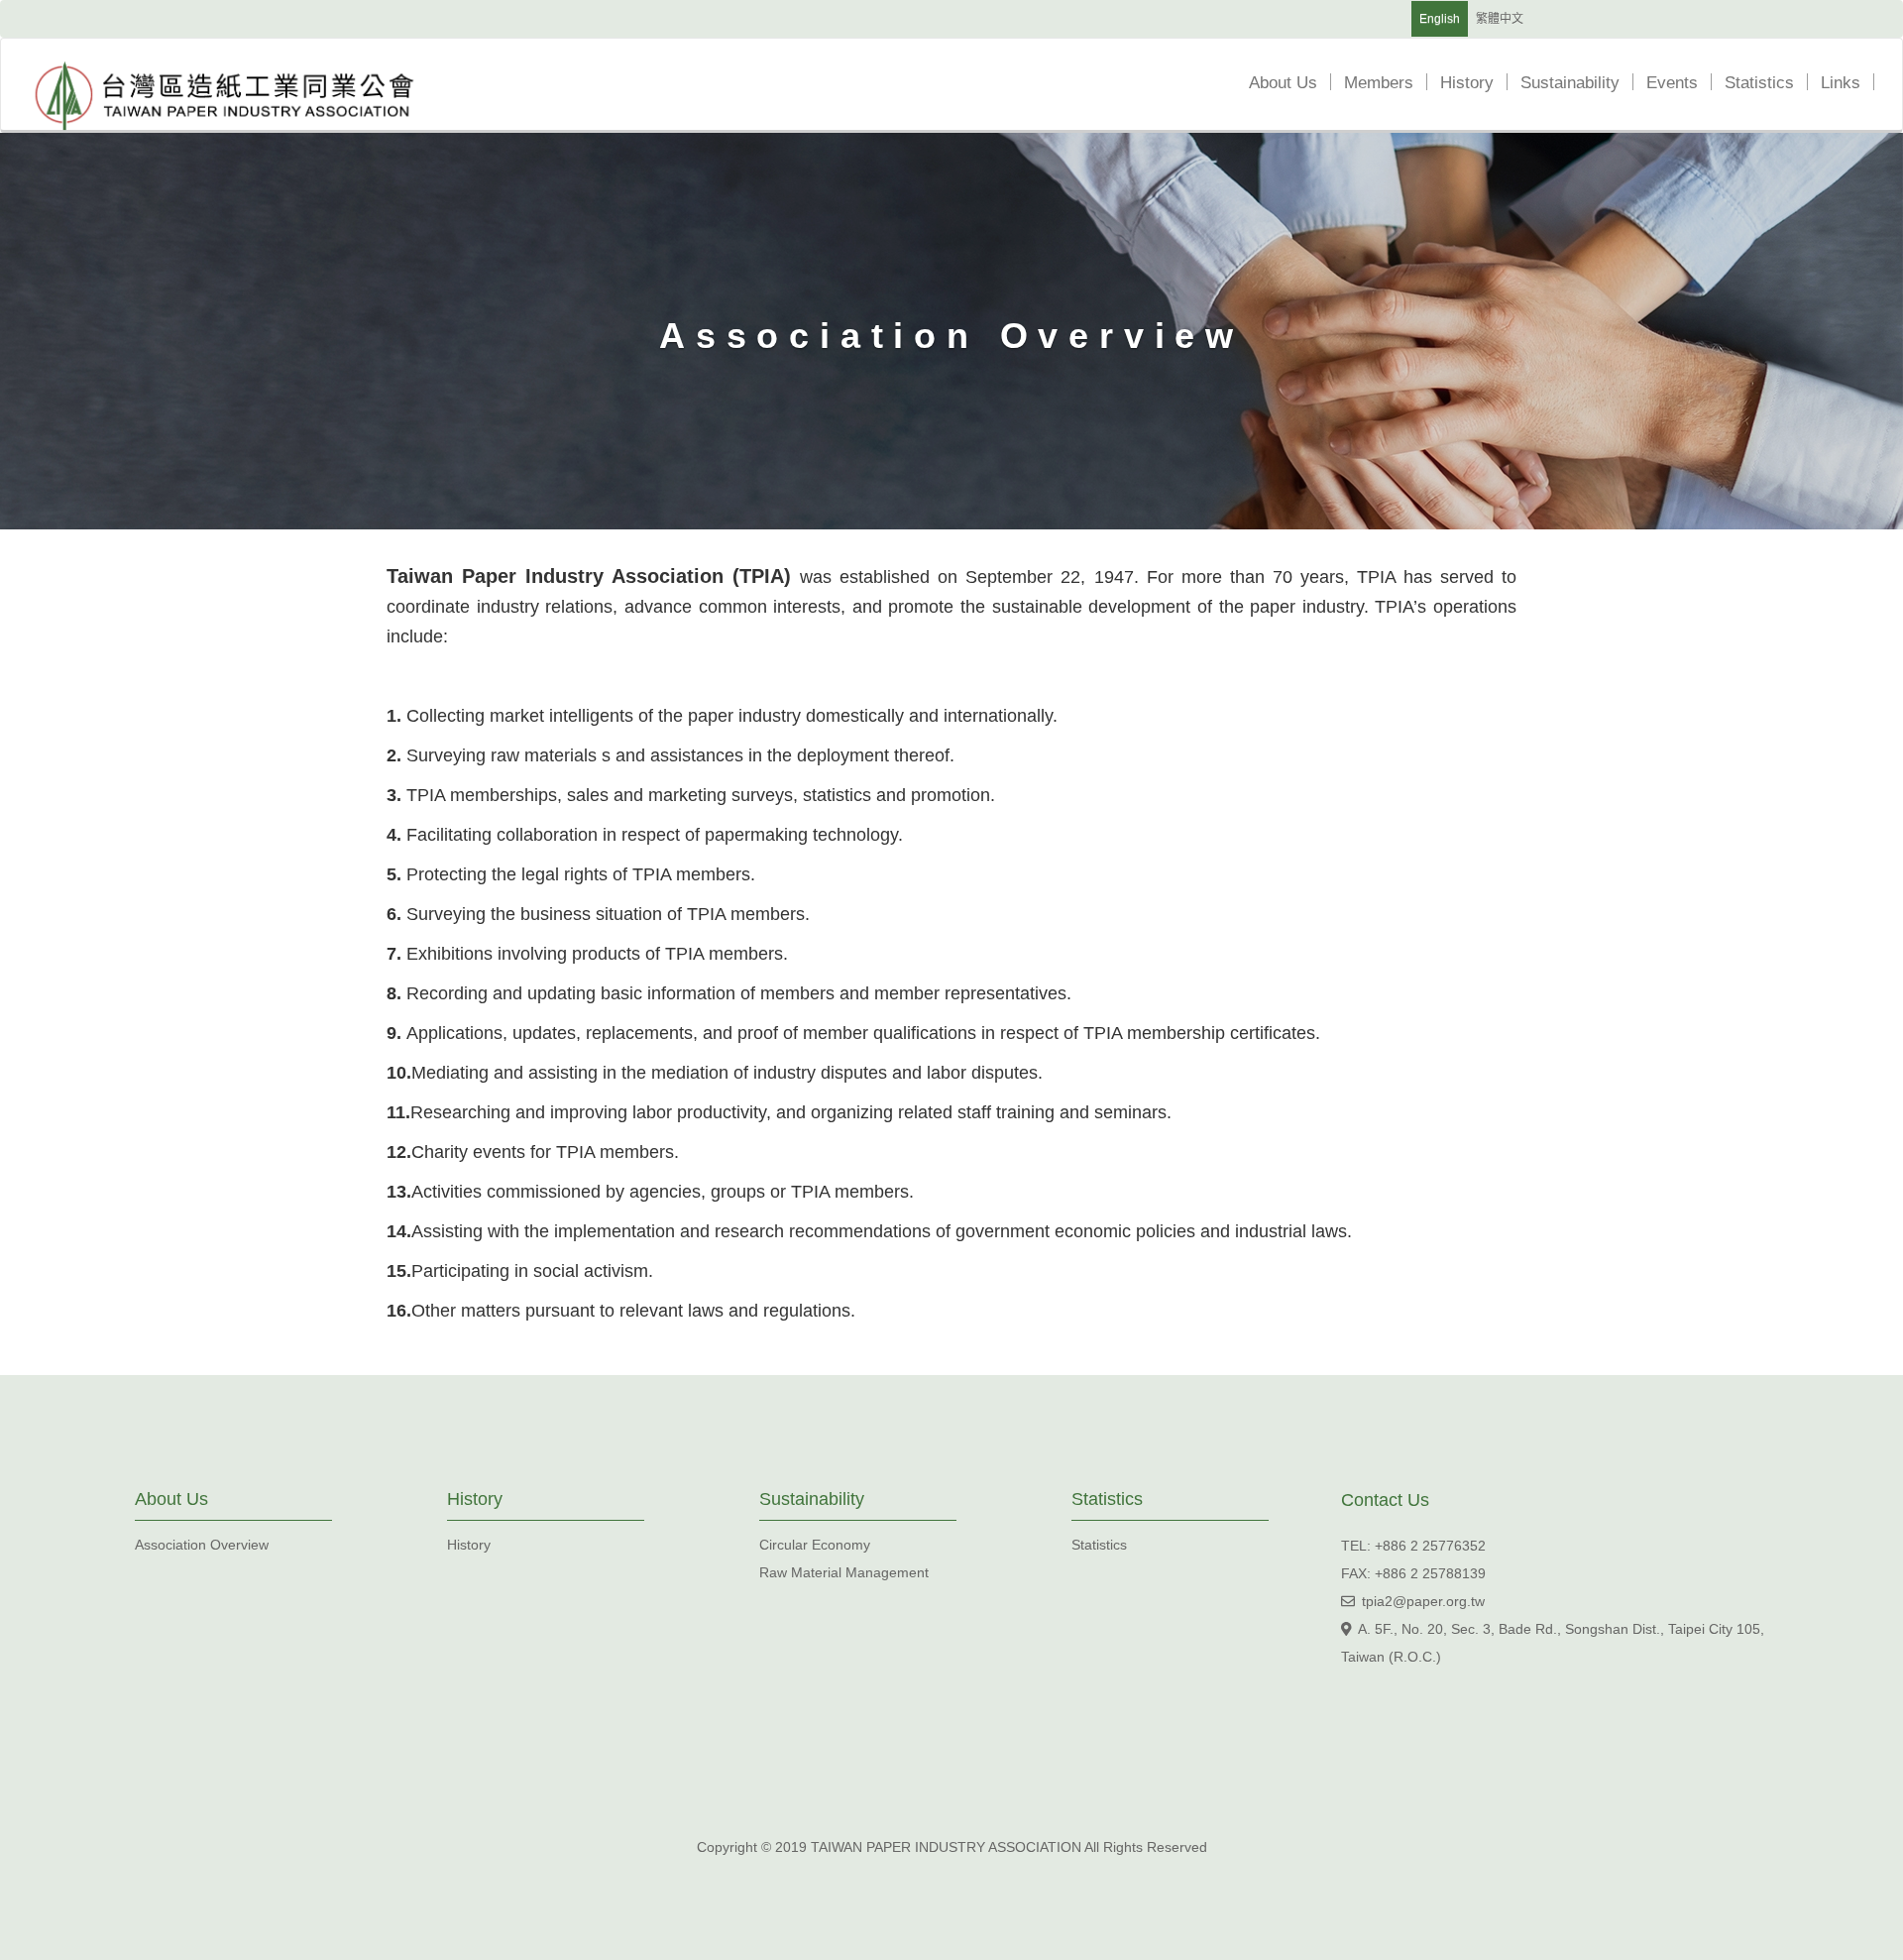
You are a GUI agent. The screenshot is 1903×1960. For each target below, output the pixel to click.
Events (1683, 83)
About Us (1294, 83)
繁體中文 (1500, 19)
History (1478, 83)
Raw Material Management (844, 1572)
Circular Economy (815, 1545)
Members (1390, 83)
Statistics (1770, 83)
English (1440, 19)
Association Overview (202, 1545)
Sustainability (1581, 83)
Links (1851, 83)
